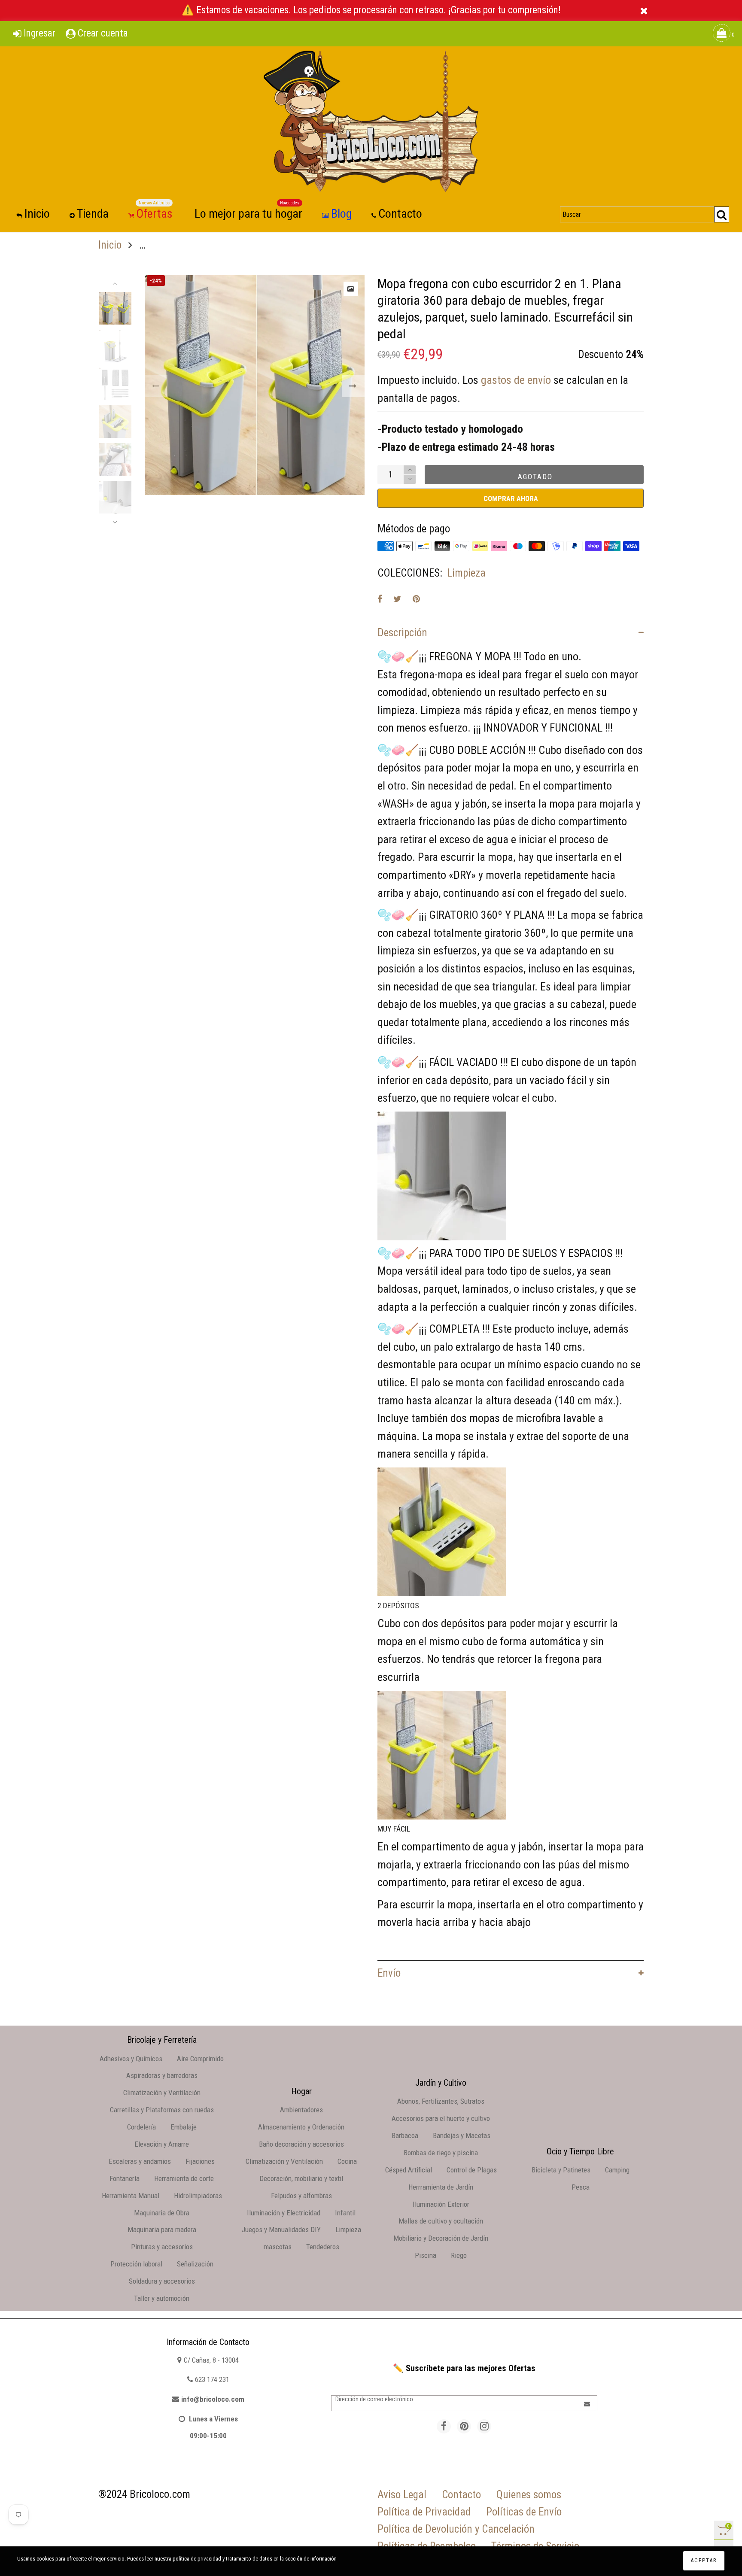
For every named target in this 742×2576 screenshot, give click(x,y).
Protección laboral (136, 2264)
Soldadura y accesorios (162, 2281)
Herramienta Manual (131, 2196)
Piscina (426, 2255)
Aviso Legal (402, 2495)
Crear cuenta (103, 33)
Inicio (37, 214)
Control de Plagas (472, 2170)
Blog (341, 214)
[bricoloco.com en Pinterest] (464, 2426)
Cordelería (141, 2127)
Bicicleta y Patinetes (561, 2170)
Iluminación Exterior (441, 2204)
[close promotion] (644, 11)
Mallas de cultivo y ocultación (441, 2221)
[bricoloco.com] (371, 121)
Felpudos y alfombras (301, 2196)
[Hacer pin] (416, 599)
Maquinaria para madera (162, 2230)
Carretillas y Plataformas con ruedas (162, 2110)
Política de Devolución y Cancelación (456, 2529)
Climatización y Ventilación (162, 2093)
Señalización (195, 2264)
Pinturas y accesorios (162, 2247)
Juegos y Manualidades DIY (281, 2230)
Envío (389, 1973)
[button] (156, 386)
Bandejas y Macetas (462, 2136)
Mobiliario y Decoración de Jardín (441, 2238)
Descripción (402, 633)
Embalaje (184, 2127)
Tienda (93, 214)
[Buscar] (722, 214)
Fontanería (125, 2178)
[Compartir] (380, 599)
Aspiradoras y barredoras (162, 2075)
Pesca (581, 2187)
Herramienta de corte (184, 2178)
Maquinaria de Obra (162, 2213)
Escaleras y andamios (140, 2161)
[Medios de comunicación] (351, 289)
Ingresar (40, 33)
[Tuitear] (397, 599)
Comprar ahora (511, 498)
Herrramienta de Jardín (441, 2187)
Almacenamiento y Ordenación (301, 2127)
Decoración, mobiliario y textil (301, 2178)
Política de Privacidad (424, 2512)
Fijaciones (200, 2161)
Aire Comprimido (200, 2059)
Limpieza (466, 573)
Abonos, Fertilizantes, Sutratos (441, 2101)
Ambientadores (301, 2110)
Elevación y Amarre (162, 2144)
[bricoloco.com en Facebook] (444, 2426)
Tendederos (323, 2247)
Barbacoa (405, 2136)
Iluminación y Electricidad (284, 2213)
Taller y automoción (162, 2298)
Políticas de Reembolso (427, 2546)
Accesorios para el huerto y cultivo (441, 2118)
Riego (459, 2255)
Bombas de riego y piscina (441, 2153)
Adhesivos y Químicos (131, 2059)
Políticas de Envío (524, 2512)
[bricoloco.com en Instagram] (484, 2426)
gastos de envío (516, 380)
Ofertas (154, 213)
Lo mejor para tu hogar (248, 213)
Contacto (400, 214)
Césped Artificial (409, 2170)
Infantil (345, 2213)
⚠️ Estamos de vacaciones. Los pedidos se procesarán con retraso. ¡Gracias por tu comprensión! (371, 10)
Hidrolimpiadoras (198, 2196)
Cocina (347, 2161)
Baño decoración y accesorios (301, 2144)
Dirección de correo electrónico (374, 2399)
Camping (617, 2170)
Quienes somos (529, 2495)
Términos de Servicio (535, 2546)
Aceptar (704, 2560)
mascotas (278, 2247)
